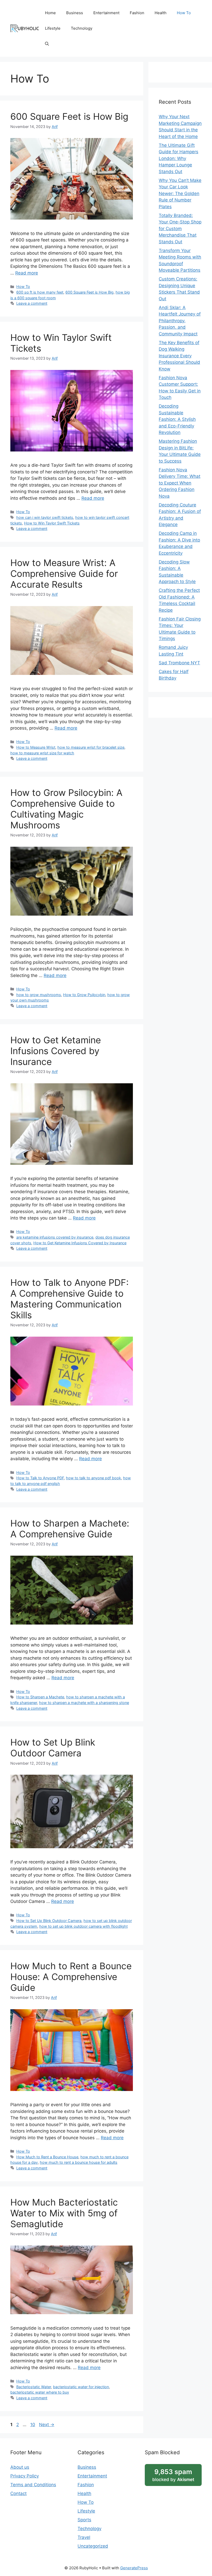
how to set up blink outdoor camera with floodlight (84, 1926)
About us (20, 2467)
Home (50, 13)
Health (161, 13)
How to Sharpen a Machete (40, 1697)
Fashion (137, 13)
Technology (82, 28)
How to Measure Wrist (36, 747)
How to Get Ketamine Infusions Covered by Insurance (56, 1051)
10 (33, 2425)
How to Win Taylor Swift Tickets (52, 523)
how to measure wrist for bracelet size (91, 747)
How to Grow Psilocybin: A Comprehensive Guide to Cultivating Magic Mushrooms (66, 809)
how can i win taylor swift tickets (45, 517)
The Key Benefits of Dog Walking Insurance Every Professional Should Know (179, 356)
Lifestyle (53, 28)
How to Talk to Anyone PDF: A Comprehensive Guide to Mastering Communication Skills (70, 1299)
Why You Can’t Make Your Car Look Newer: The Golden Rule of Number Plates (180, 193)
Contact (18, 2493)
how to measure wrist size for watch (42, 753)
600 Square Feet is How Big (69, 116)
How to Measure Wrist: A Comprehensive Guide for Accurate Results (64, 574)
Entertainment (106, 13)
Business (75, 13)
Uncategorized (93, 2546)
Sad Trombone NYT (179, 663)
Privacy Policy (25, 2476)
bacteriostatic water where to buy (40, 2392)
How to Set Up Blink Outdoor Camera (53, 1748)
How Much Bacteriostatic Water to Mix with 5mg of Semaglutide (64, 2213)
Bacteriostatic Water (34, 2387)
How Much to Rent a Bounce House (47, 2157)
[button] (47, 44)
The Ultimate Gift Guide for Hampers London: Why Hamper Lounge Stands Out (179, 158)
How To (184, 13)
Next (47, 2425)
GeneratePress (134, 2568)
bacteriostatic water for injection (81, 2387)
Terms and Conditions (33, 2485)
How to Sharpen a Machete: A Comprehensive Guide (70, 1529)
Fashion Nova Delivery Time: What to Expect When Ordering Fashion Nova (180, 483)
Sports (84, 2520)
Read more (27, 273)
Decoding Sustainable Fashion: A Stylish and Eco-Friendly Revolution (177, 419)
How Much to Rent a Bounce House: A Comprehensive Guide (71, 1977)
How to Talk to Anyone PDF (40, 1478)
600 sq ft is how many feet (40, 292)
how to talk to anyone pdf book (93, 1478)
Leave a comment (32, 303)
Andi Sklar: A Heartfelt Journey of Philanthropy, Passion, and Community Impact (180, 321)
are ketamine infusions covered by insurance (55, 1237)
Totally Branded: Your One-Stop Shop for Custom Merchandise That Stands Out (180, 229)
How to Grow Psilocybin (84, 995)
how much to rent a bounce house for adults (79, 2162)
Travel (84, 2537)
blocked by (173, 2475)
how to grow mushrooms (39, 995)
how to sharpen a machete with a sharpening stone (84, 1703)
